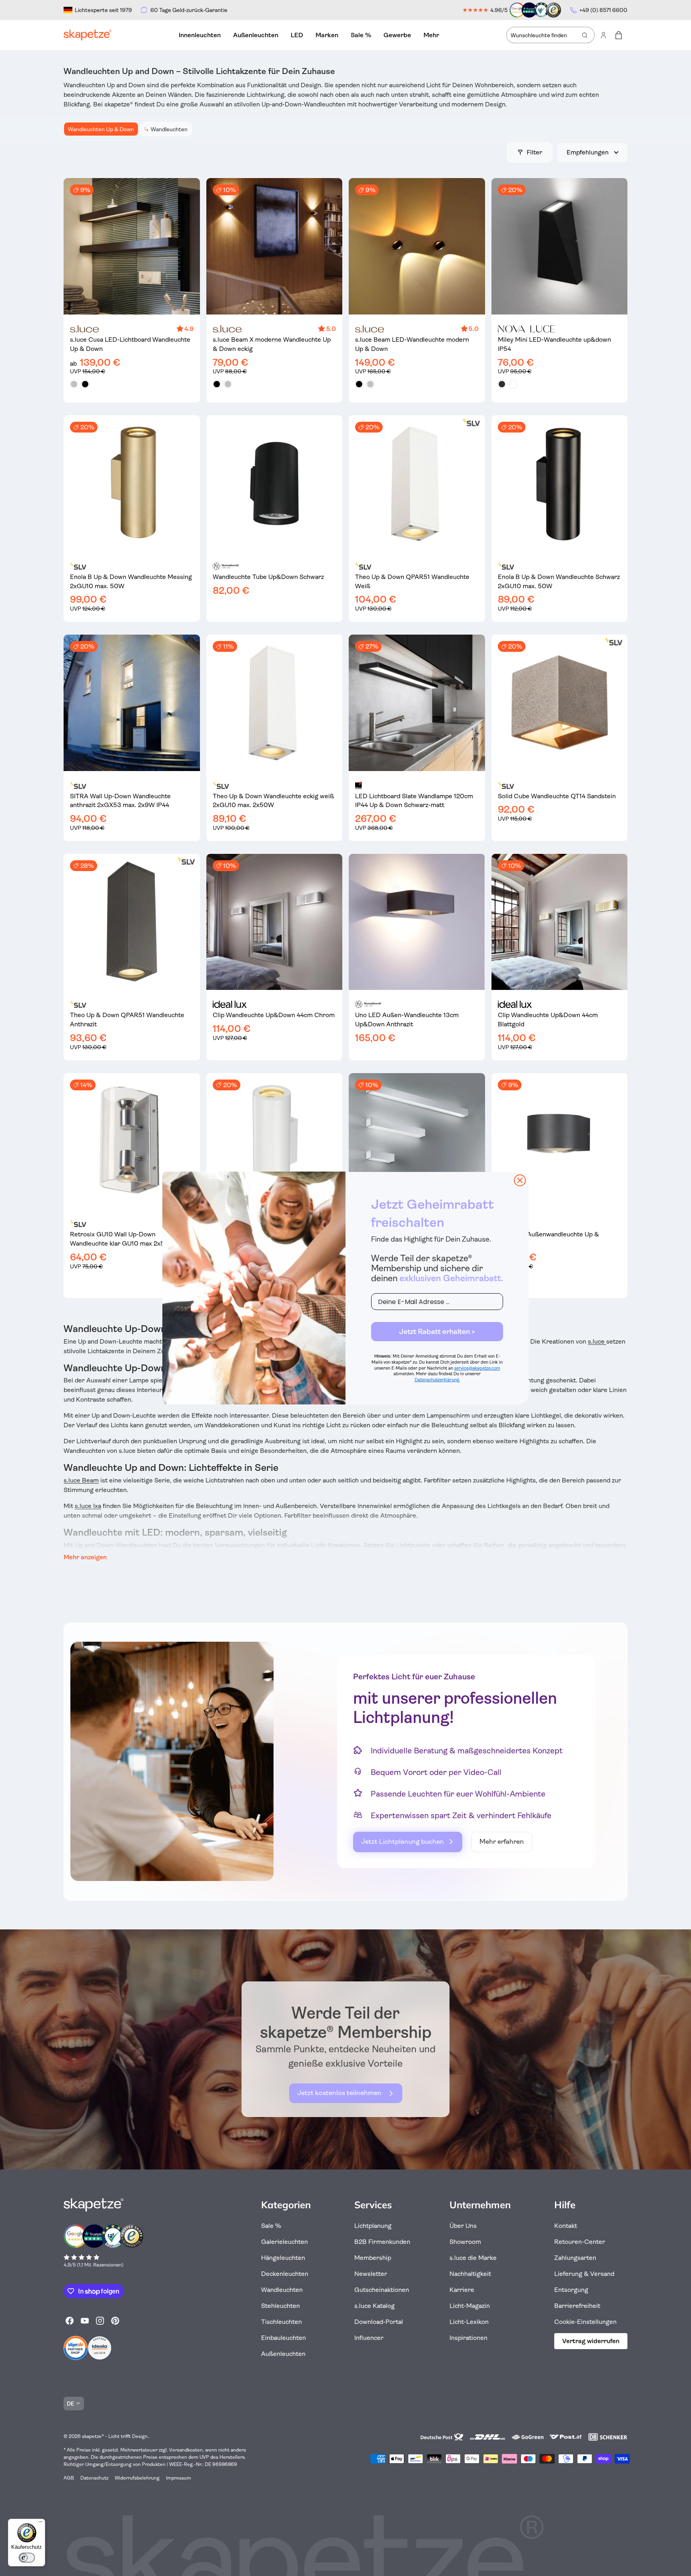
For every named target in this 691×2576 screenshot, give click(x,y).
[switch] (27, 2558)
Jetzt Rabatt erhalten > (437, 1332)
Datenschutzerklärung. (437, 1380)
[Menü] (40, 2524)
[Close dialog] (520, 1180)
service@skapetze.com (477, 1368)
